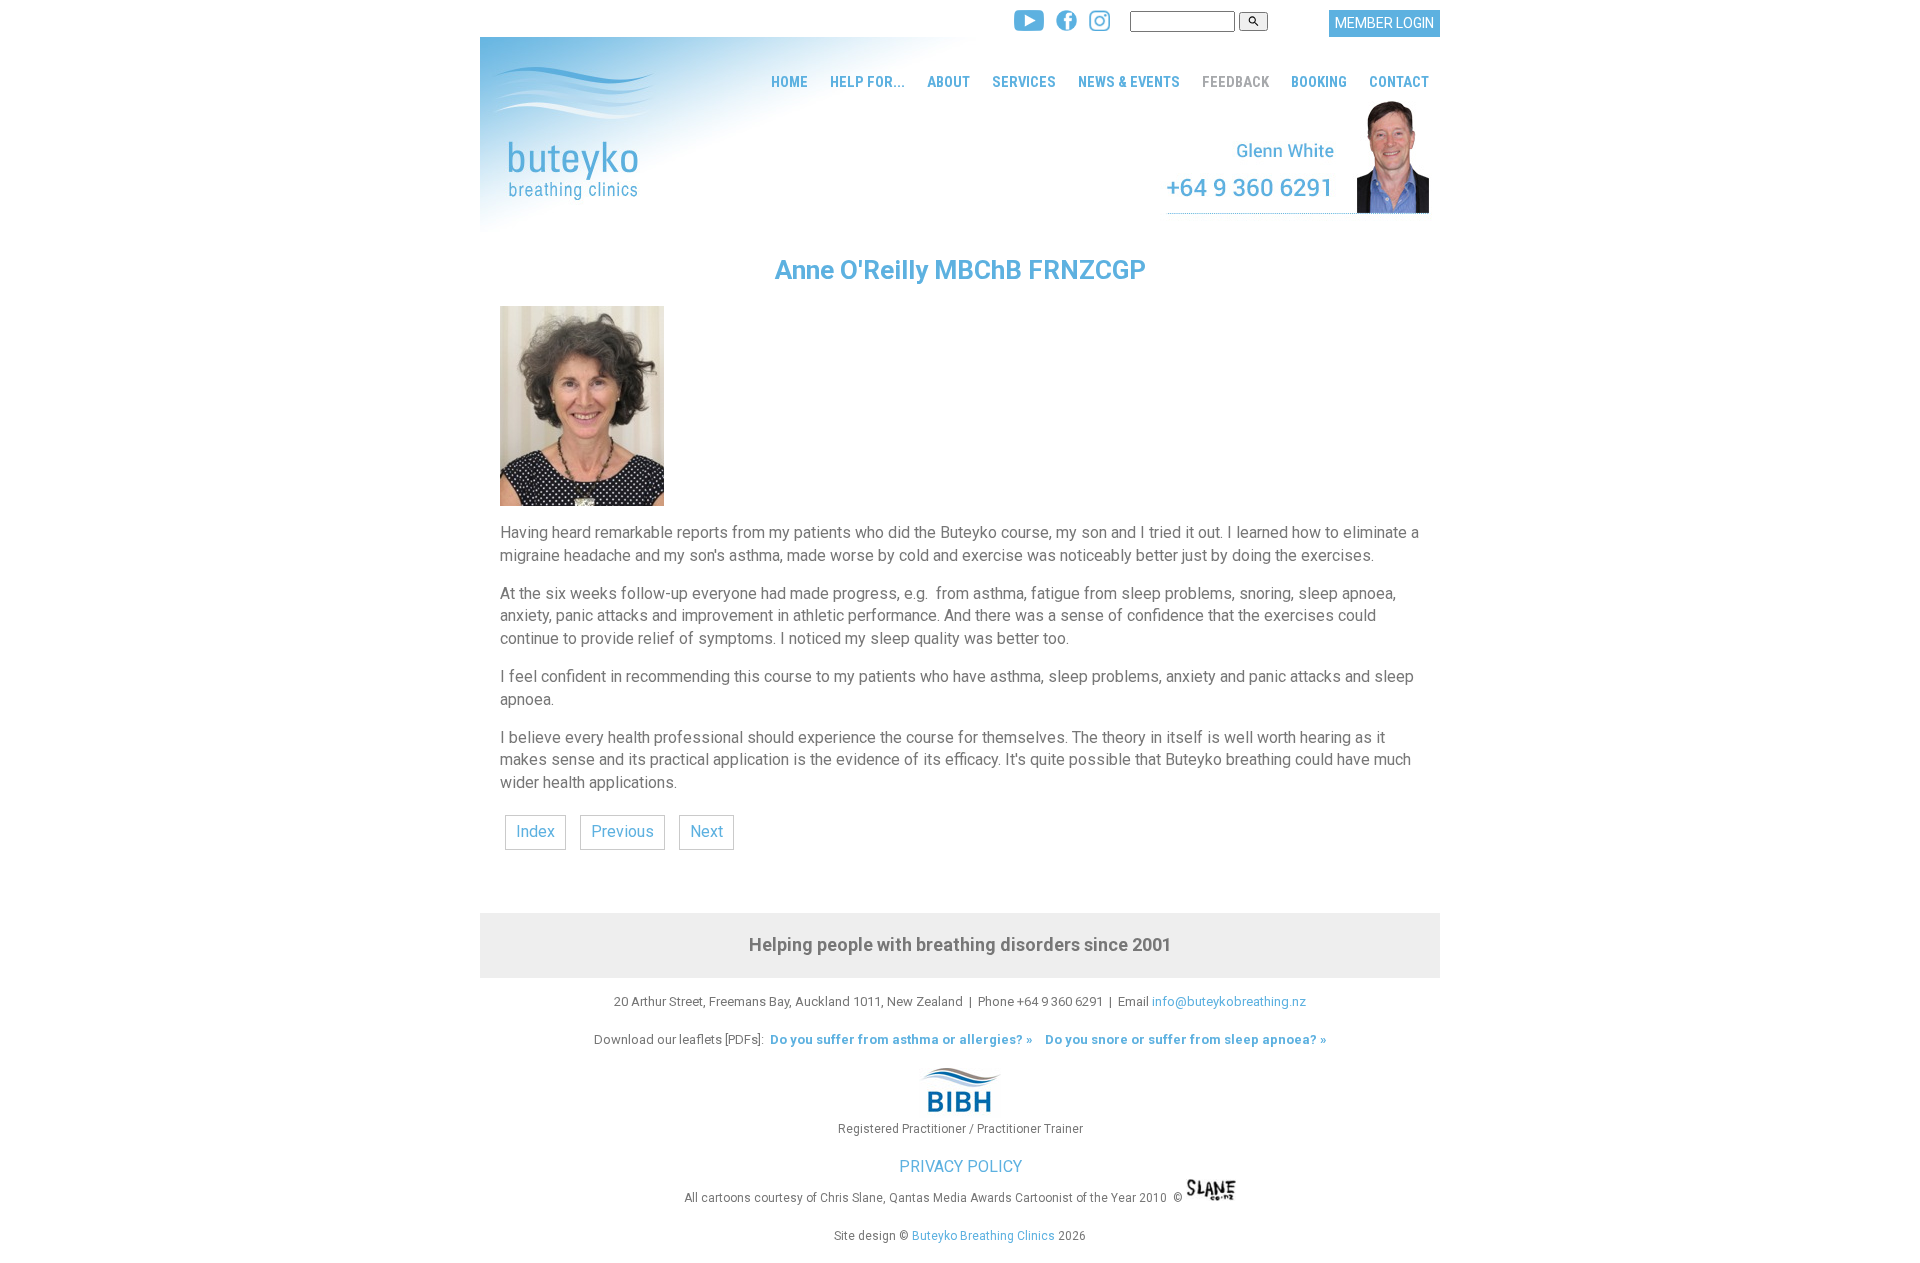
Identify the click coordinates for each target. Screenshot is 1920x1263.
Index (535, 831)
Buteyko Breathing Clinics (983, 1236)
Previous (622, 831)
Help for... (867, 82)
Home (789, 82)
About (948, 82)
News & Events (1129, 82)
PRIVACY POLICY (960, 1166)
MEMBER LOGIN (1384, 23)
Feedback (1235, 82)
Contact (1399, 82)
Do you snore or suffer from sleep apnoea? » (1186, 1039)
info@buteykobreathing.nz (1229, 1001)
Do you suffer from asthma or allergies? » (900, 1039)
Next (706, 831)
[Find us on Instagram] (1099, 25)
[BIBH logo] (960, 1112)
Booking (1319, 82)
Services (1024, 82)
